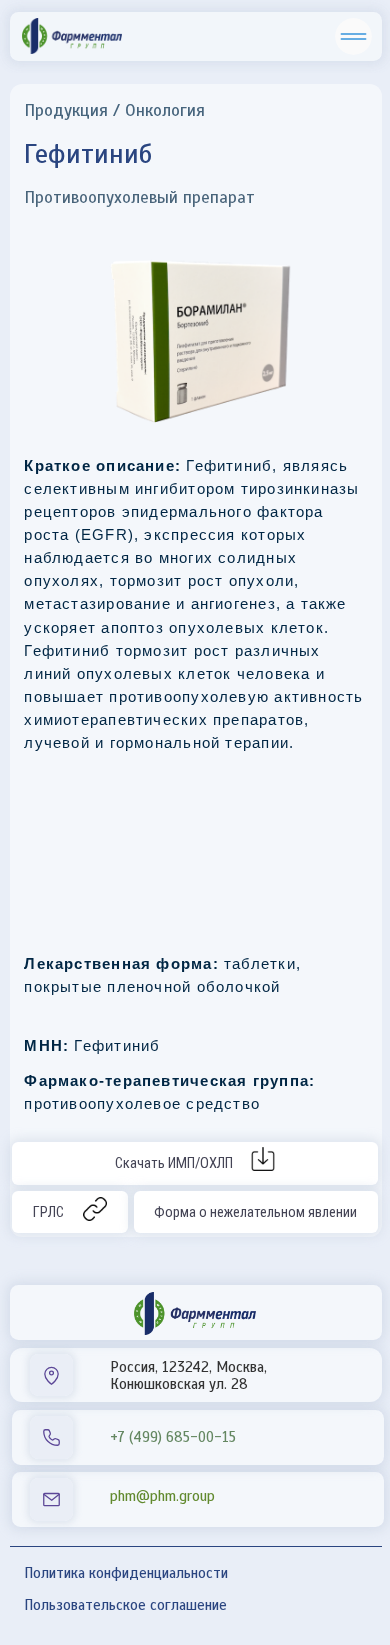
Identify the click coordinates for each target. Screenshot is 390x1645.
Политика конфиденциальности (126, 1573)
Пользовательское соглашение (125, 1605)
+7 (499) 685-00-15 (173, 1437)
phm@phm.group (162, 1496)
